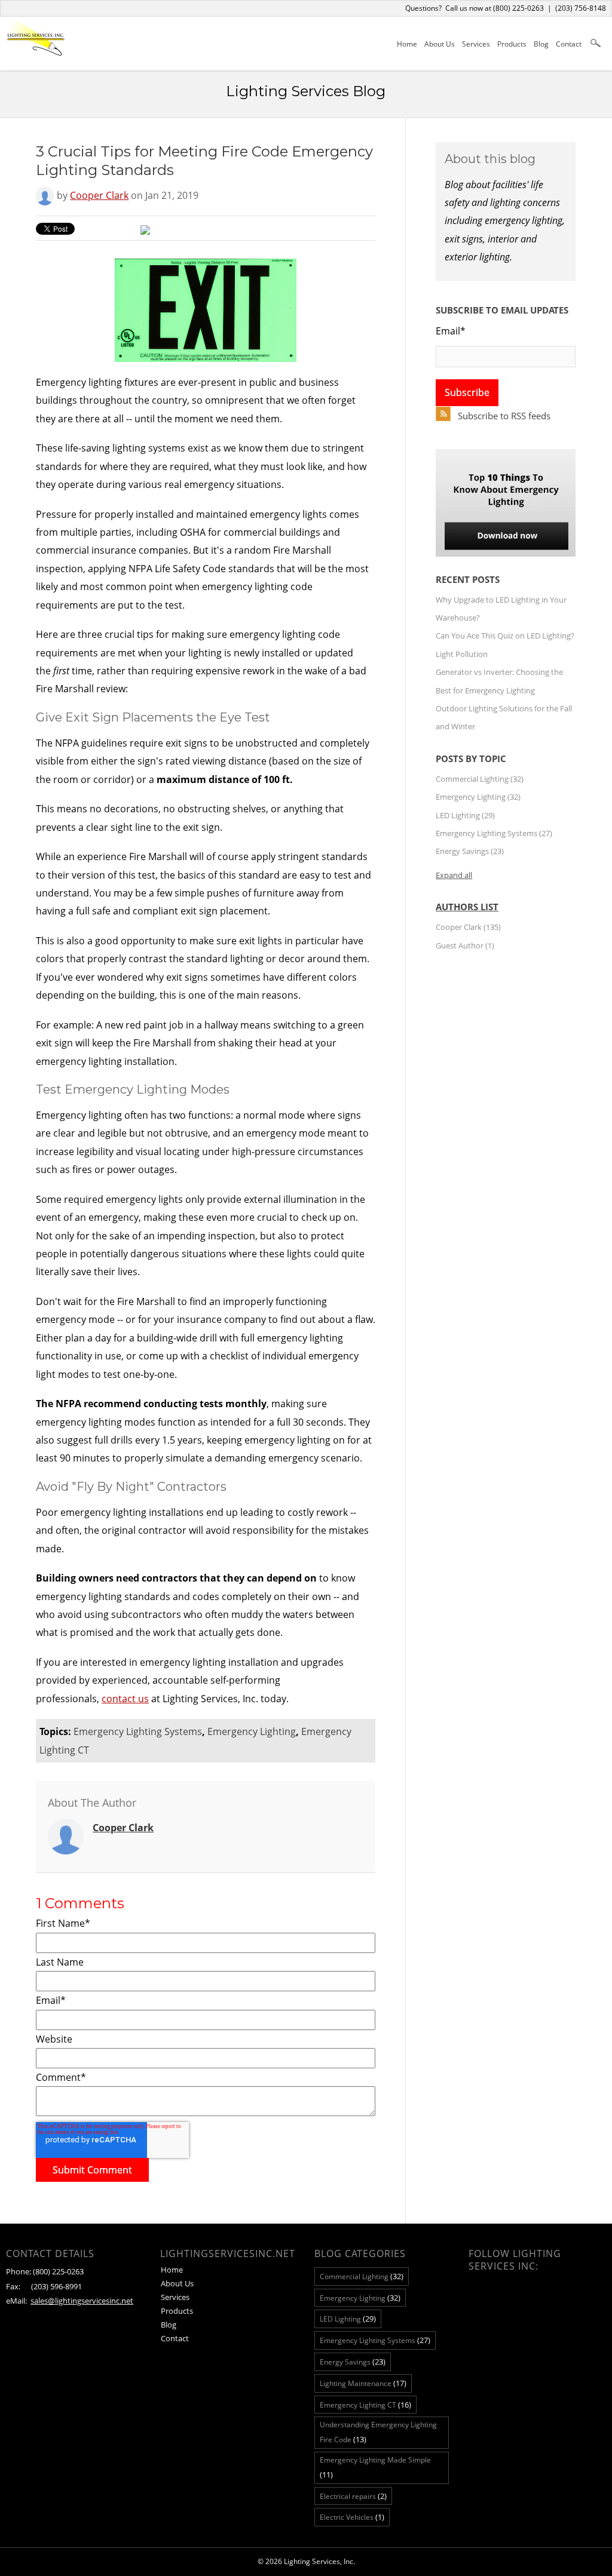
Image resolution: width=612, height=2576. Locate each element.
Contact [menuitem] (569, 44)
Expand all (454, 875)
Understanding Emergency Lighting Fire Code (378, 2432)
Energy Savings (470, 851)
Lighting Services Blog (306, 91)
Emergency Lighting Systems (138, 1731)
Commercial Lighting (480, 779)
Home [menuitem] (407, 44)
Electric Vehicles (352, 2517)
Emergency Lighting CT (365, 2405)
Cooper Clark (99, 195)
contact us (125, 1699)
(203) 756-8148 (581, 8)
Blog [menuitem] (541, 44)
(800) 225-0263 (518, 8)
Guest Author (465, 945)
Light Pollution (462, 654)
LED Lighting (465, 815)
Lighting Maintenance (363, 2383)
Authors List (467, 907)
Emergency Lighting (252, 1731)
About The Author (92, 1803)
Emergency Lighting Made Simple (375, 2467)
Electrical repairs (353, 2496)
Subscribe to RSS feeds (504, 416)
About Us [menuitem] (440, 44)
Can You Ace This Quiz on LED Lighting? (505, 635)
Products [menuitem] (512, 44)
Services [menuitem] (476, 44)
